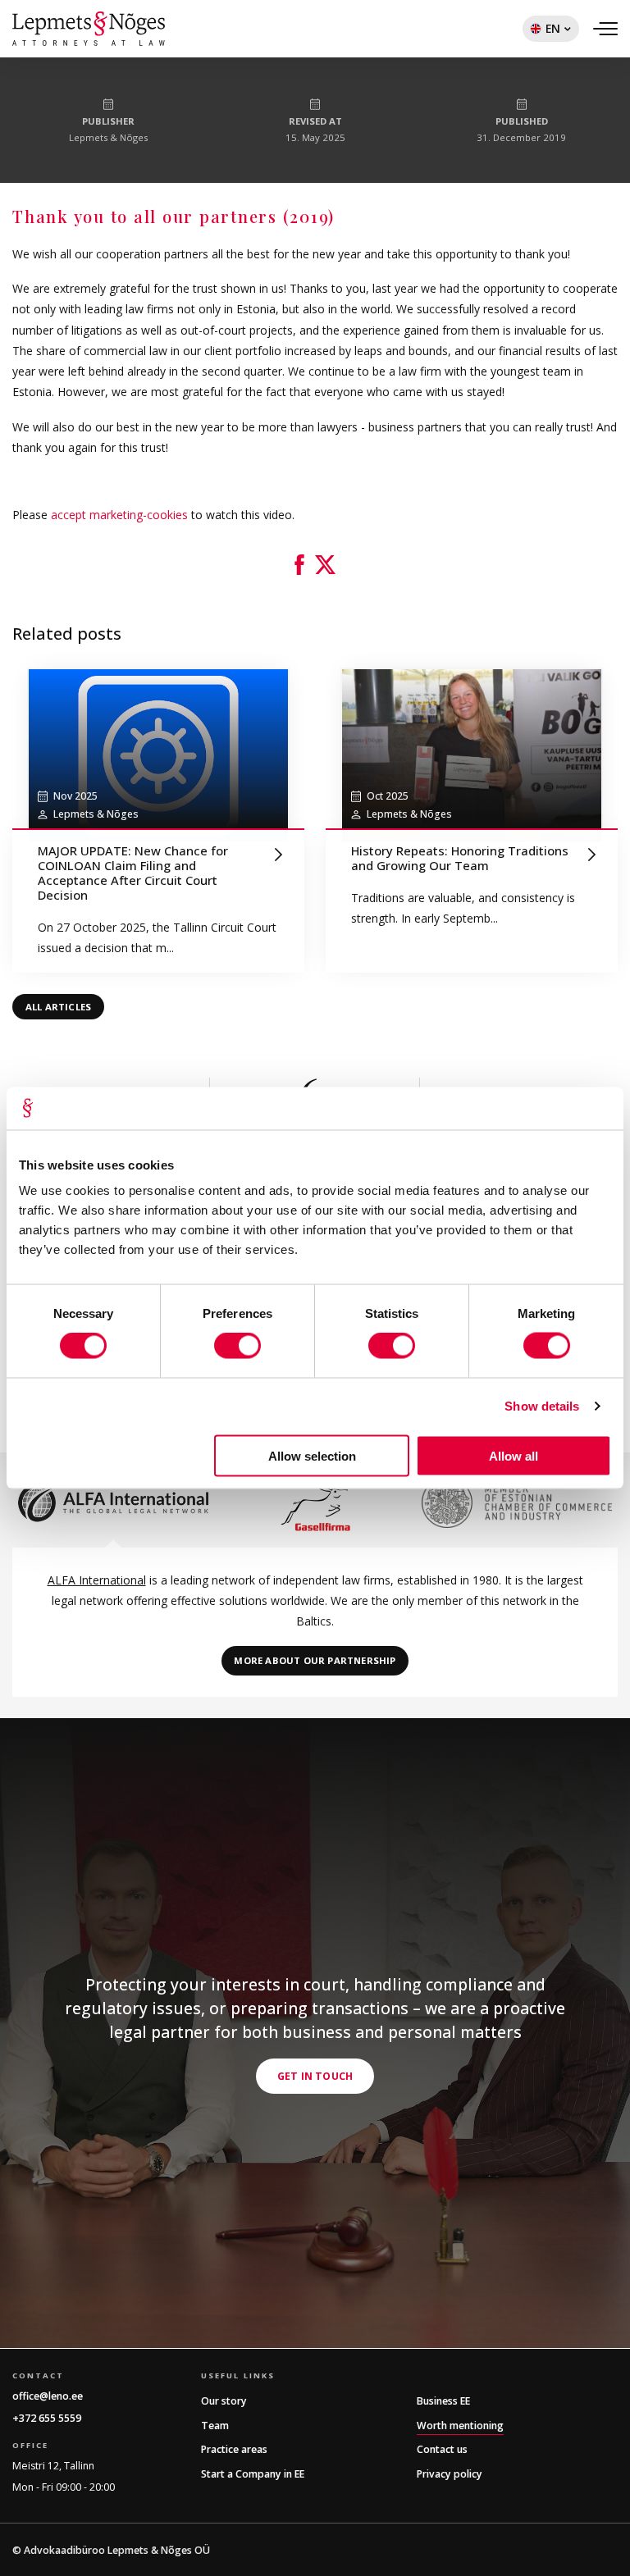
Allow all (514, 1455)
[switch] (237, 1346)
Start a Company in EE (253, 2474)
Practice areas (234, 2449)
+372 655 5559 (47, 2418)
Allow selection (312, 1455)
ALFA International (97, 1580)
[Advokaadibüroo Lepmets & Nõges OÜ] (89, 29)
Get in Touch (315, 2076)
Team (215, 2426)
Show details (542, 1406)
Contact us (442, 2449)
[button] (299, 565)
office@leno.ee (48, 2396)
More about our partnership (315, 1660)
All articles (58, 1007)
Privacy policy (450, 2474)
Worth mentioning (460, 2426)
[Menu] (605, 29)
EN (541, 31)
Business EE (443, 2401)
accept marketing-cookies (119, 515)
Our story (224, 2401)
